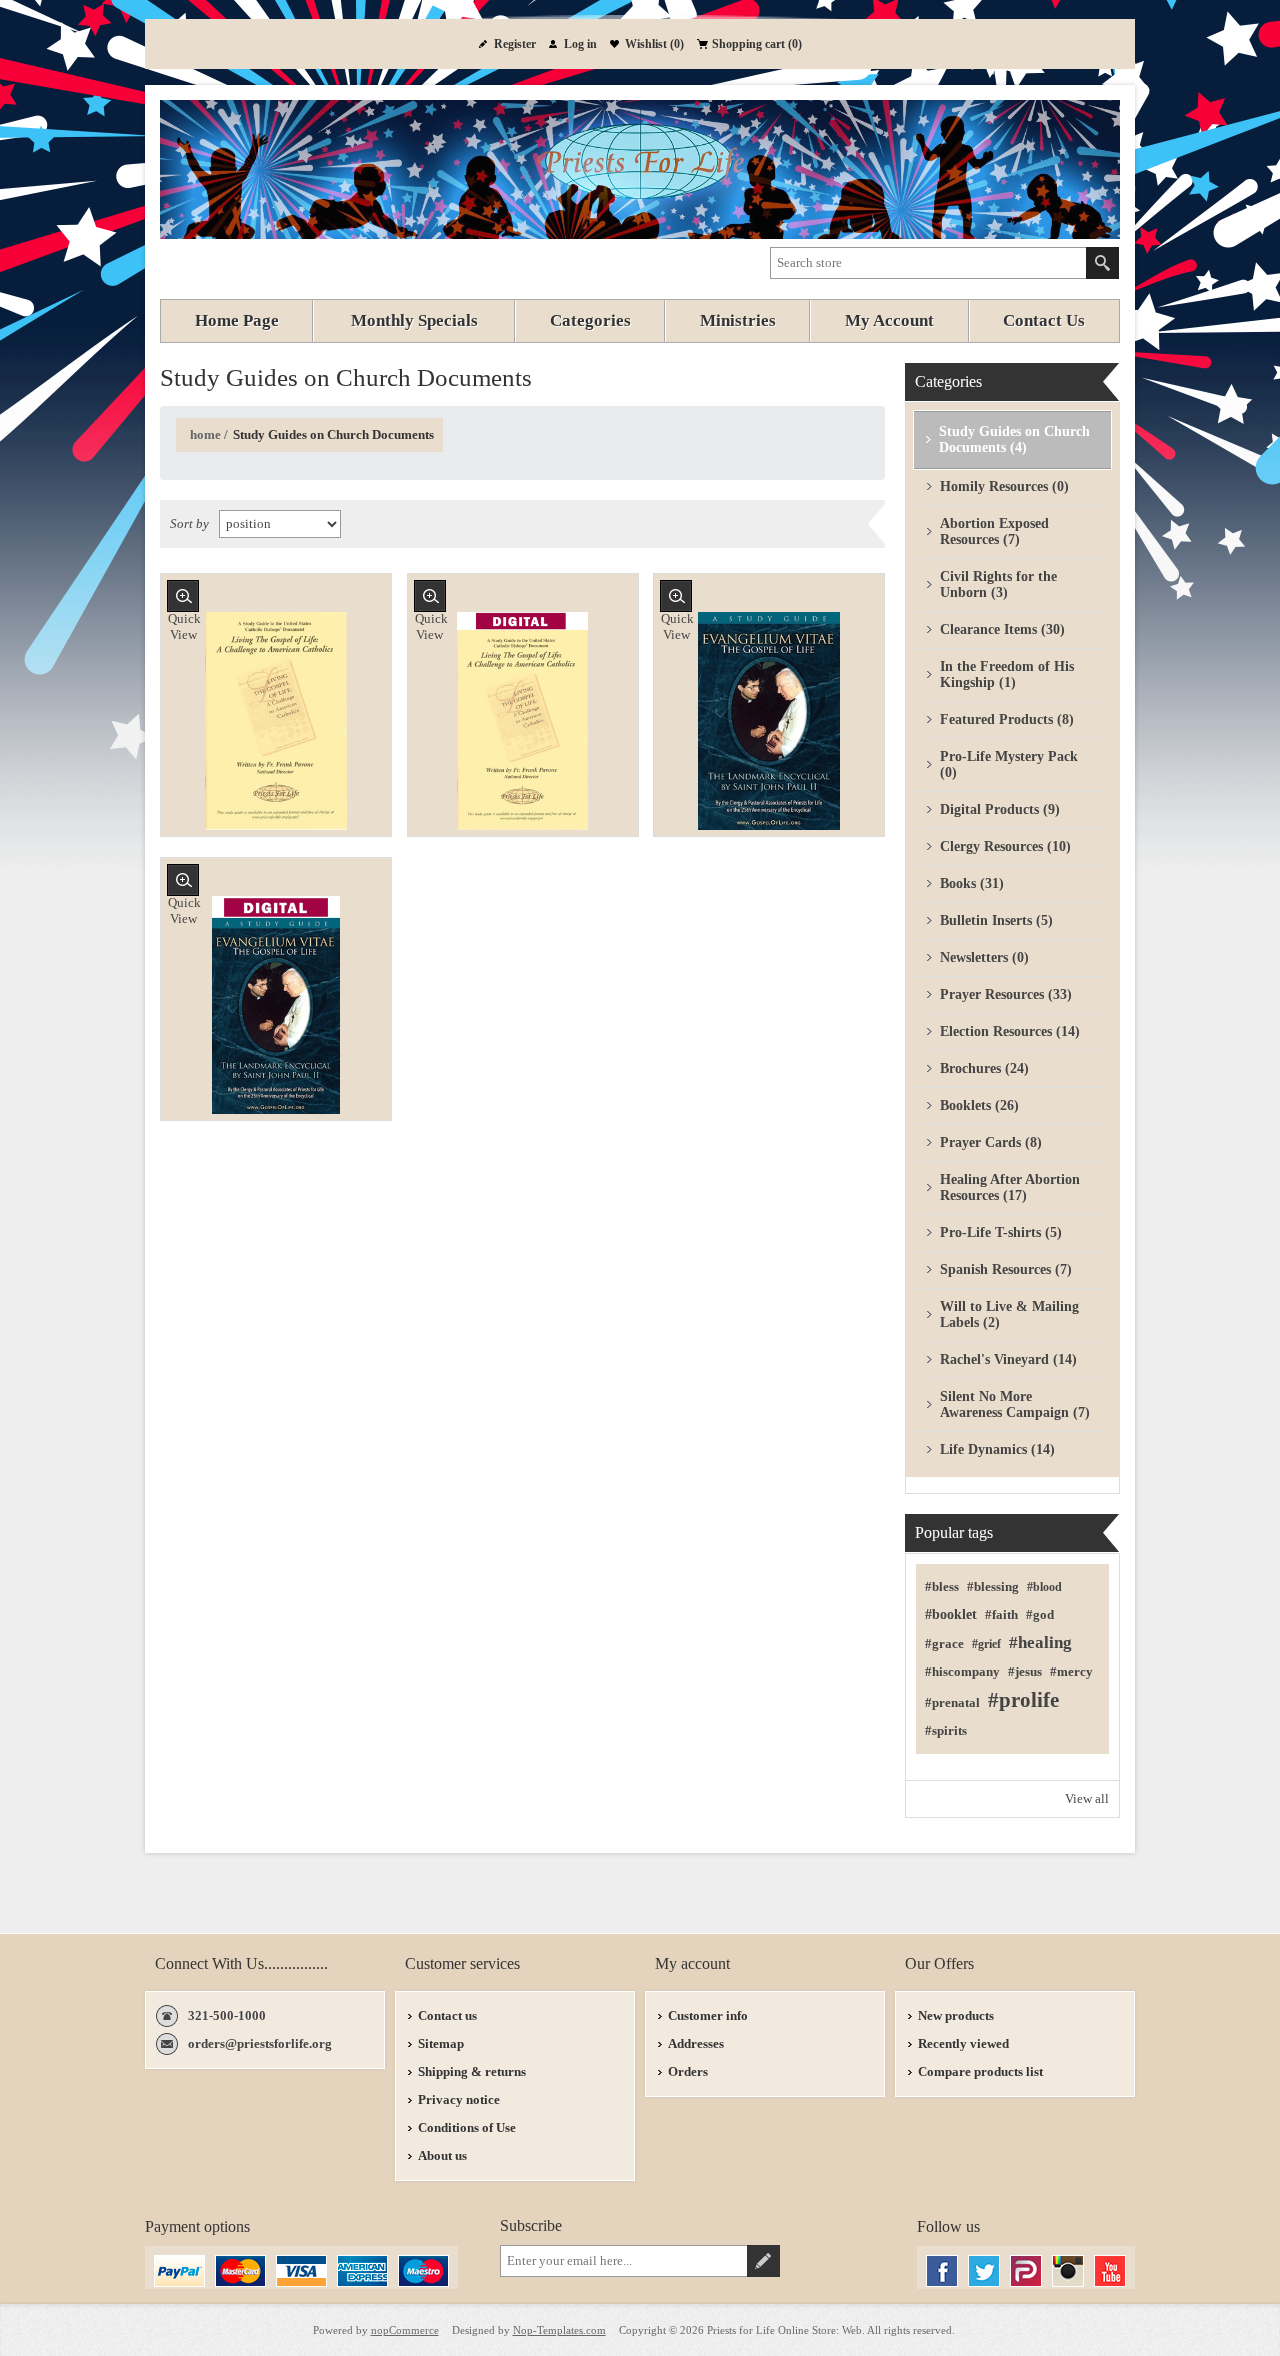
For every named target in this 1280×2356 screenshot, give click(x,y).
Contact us (447, 2015)
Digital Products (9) (1000, 809)
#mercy (1071, 1672)
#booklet (951, 1614)
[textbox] (928, 263)
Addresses (696, 2043)
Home (205, 434)
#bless (942, 1587)
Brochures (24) (984, 1068)
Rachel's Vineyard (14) (1008, 1359)
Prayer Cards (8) (991, 1142)
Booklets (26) (979, 1105)
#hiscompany (962, 1672)
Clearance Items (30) (1002, 629)
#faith (1001, 1615)
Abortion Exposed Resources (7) (994, 531)
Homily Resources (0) (1004, 486)
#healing (1040, 1642)
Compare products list (980, 2071)
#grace (944, 1644)
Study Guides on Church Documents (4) (1014, 439)
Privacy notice (459, 2099)
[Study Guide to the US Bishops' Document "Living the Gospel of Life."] (523, 721)
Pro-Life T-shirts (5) (1001, 1232)
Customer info (708, 2015)
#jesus (1025, 1672)
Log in (580, 44)
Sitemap (441, 2043)
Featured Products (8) (1007, 719)
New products (956, 2015)
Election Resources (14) (1010, 1031)
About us (442, 2155)
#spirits (946, 1731)
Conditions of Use (467, 2127)
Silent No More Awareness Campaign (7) (1015, 1404)
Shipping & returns (472, 2071)
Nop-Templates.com (559, 2330)
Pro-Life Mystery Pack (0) (1009, 764)
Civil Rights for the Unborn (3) (998, 584)
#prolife (1023, 1700)
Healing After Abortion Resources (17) (1010, 1187)
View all (1087, 1798)
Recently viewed (963, 2043)
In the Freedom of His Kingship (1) (1007, 674)
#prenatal (952, 1703)
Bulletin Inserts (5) (996, 920)
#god (1040, 1615)
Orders (688, 2071)
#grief (986, 1644)
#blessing (993, 1587)
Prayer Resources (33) (1006, 994)
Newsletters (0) (984, 957)
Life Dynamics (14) (997, 1449)
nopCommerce (405, 2330)
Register (515, 44)
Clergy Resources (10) (1005, 846)
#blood (1044, 1587)
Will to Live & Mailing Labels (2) (1009, 1314)
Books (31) (972, 883)
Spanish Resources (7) (1006, 1269)
